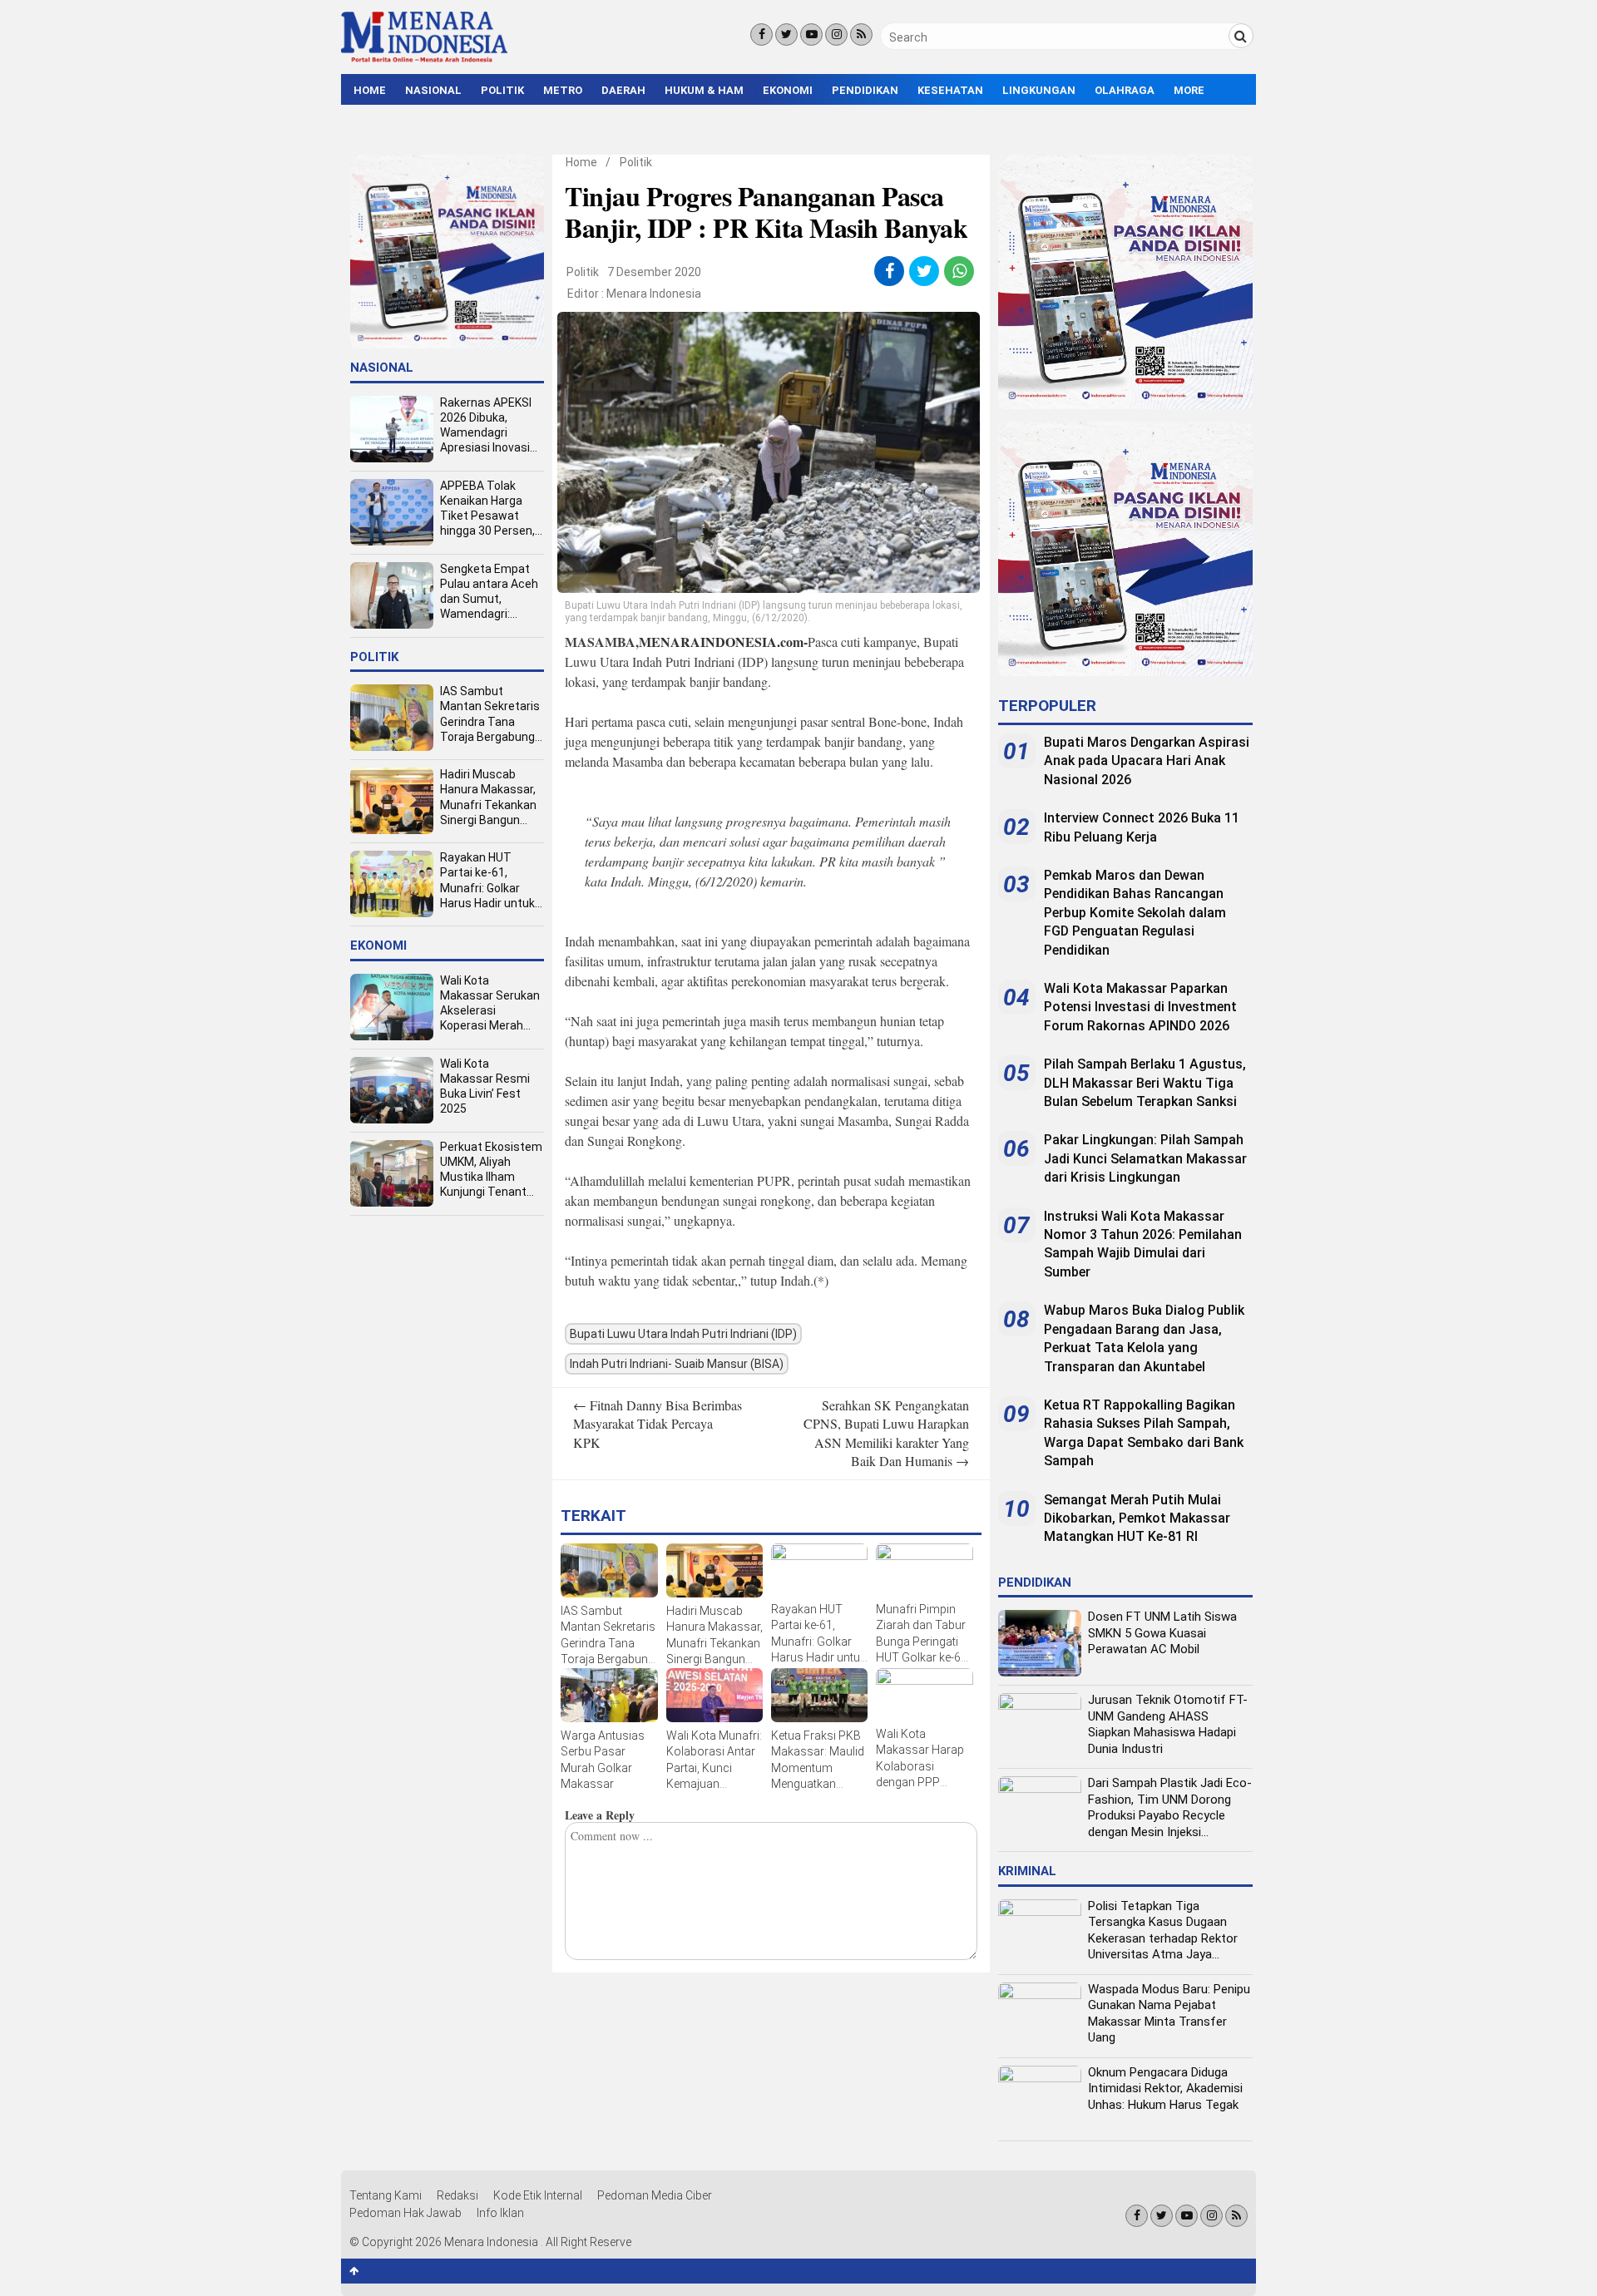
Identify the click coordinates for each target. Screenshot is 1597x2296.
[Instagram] (836, 35)
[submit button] (1241, 36)
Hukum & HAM (704, 90)
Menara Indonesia (654, 294)
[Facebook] (761, 35)
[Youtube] (811, 35)
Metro (563, 90)
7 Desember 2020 (654, 272)
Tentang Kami (386, 2195)
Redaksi (457, 2195)
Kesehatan (950, 90)
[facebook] (890, 271)
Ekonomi (788, 90)
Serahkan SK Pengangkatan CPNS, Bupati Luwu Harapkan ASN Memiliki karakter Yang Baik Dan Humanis (886, 1433)
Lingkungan (1039, 90)
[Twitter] (786, 35)
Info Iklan (500, 2213)
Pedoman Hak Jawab (405, 2213)
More (1189, 90)
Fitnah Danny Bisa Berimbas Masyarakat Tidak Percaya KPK (658, 1424)
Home (370, 90)
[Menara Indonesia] (424, 60)
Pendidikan (865, 90)
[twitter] (925, 271)
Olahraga (1125, 90)
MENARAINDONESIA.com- (723, 642)
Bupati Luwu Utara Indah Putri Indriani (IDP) (683, 1334)
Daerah (623, 90)
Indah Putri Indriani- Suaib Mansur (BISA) (677, 1364)
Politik (502, 90)
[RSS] (861, 35)
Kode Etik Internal (538, 2195)
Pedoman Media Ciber (655, 2195)
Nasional (433, 90)
